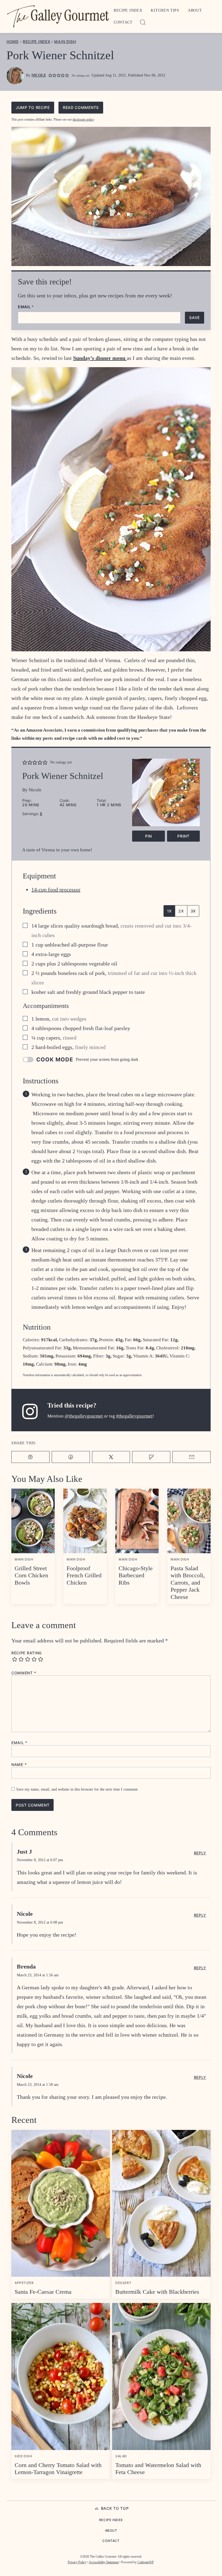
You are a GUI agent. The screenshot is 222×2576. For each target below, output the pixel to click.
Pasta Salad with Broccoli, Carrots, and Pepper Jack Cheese (188, 1583)
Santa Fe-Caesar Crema (43, 2292)
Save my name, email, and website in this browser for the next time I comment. (77, 1789)
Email (26, 307)
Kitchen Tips (165, 10)
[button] (50, 76)
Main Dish (65, 42)
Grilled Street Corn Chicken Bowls (31, 1575)
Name (19, 1765)
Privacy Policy (77, 2562)
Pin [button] (148, 836)
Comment (24, 1673)
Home (13, 42)
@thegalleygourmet (84, 1416)
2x (181, 911)
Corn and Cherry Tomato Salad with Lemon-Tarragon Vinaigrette (58, 2469)
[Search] (143, 22)
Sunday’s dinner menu (100, 358)
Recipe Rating (27, 1653)
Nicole (39, 75)
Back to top (115, 2508)
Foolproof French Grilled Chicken (84, 1575)
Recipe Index (128, 10)
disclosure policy (83, 119)
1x (169, 911)
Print (183, 836)
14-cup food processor (56, 889)
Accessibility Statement (104, 2562)
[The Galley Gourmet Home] (58, 16)
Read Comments (81, 107)
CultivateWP (146, 2562)
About (195, 10)
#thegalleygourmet (134, 1416)
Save (195, 318)
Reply (200, 1853)
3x (193, 911)
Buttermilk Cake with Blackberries (157, 2292)
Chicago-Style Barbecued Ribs (136, 1575)
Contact (123, 22)
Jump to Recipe (33, 107)
